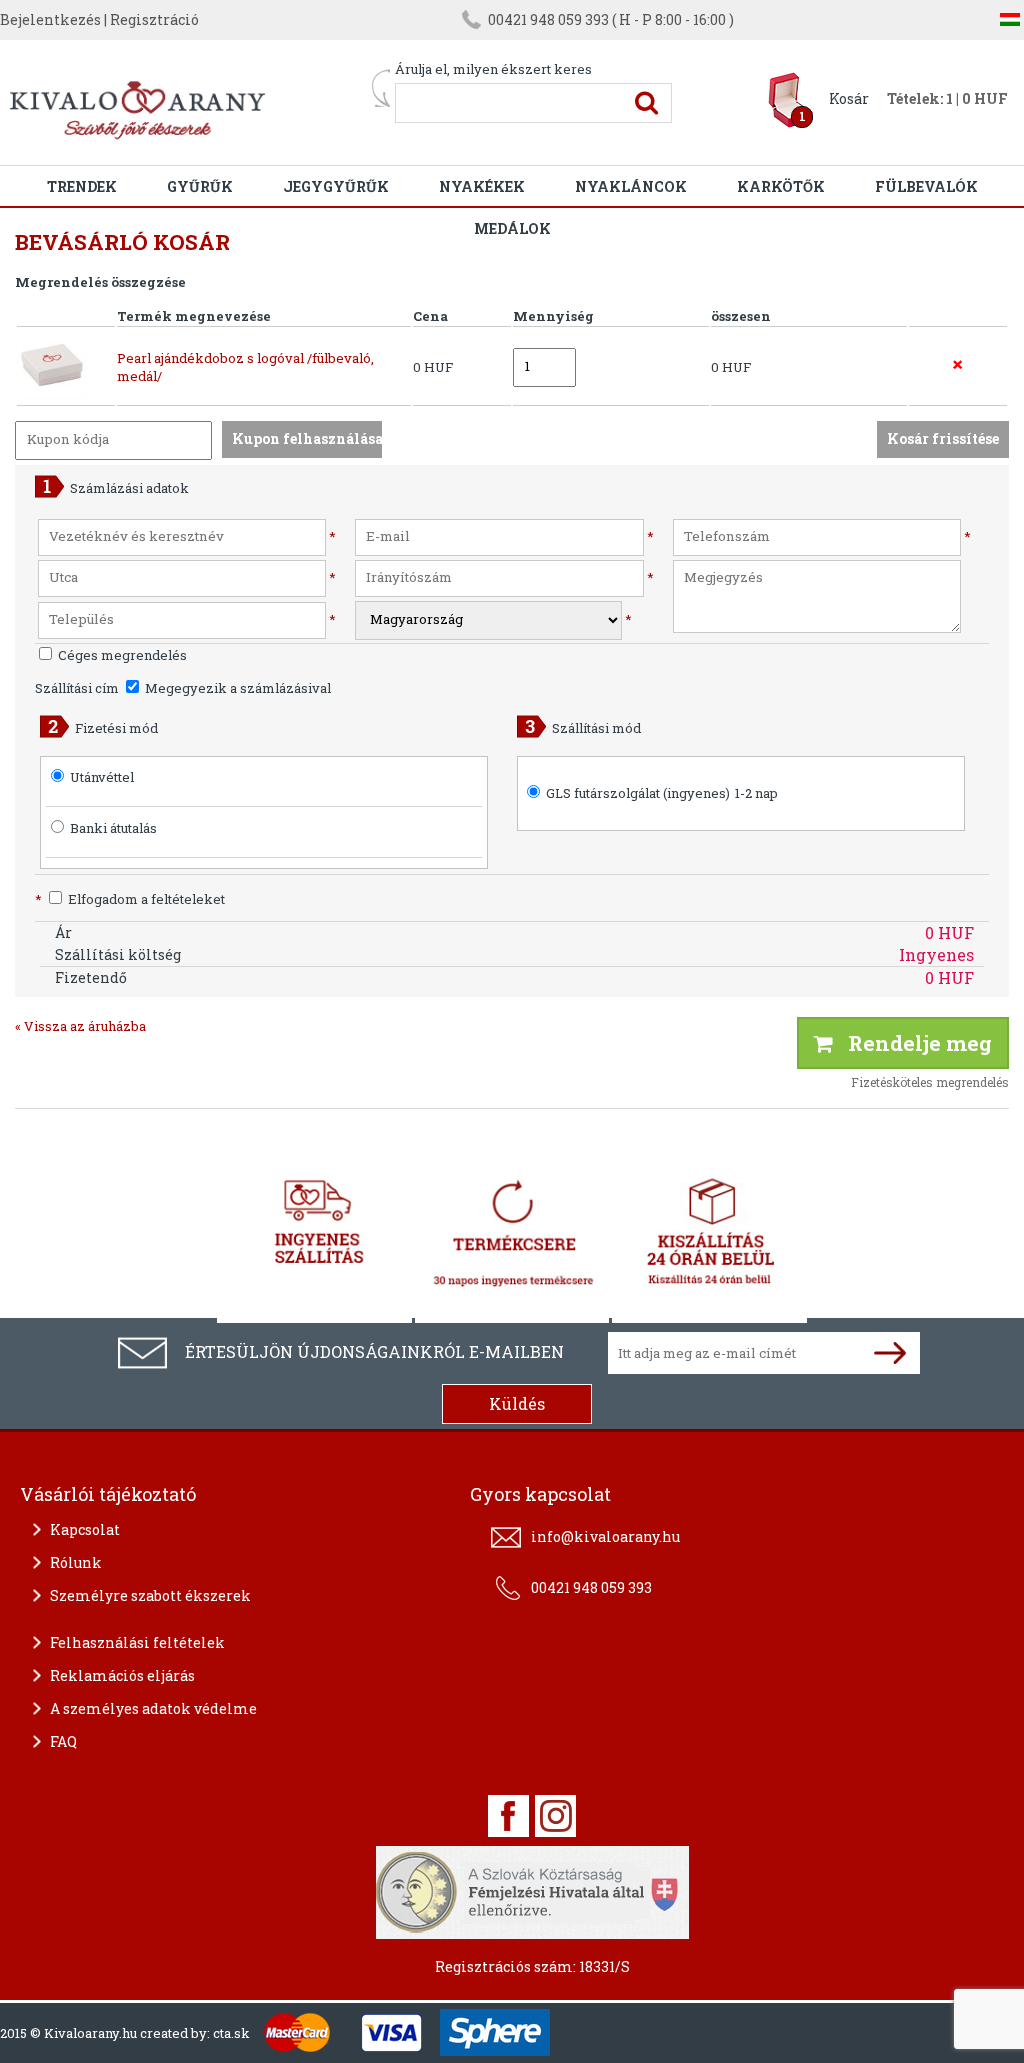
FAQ (63, 1741)
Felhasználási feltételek (137, 1642)
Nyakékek (482, 186)
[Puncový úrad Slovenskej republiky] (532, 1890)
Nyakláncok (631, 186)
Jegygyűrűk (336, 186)
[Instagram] (555, 1816)
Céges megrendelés (121, 655)
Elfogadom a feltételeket (130, 899)
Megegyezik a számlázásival (236, 688)
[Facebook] (508, 1816)
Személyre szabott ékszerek (150, 1595)
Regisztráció (154, 19)
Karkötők (781, 186)
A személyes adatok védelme (153, 1708)
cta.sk (231, 2033)
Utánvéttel (102, 777)
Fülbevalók (926, 186)
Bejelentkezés (50, 19)
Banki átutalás (113, 828)
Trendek (82, 186)
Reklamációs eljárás (122, 1675)
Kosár (849, 98)
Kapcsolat (85, 1529)
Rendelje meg (912, 1043)
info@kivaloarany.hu (605, 1536)
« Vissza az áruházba (80, 1026)
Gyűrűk (200, 186)
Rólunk (76, 1562)
